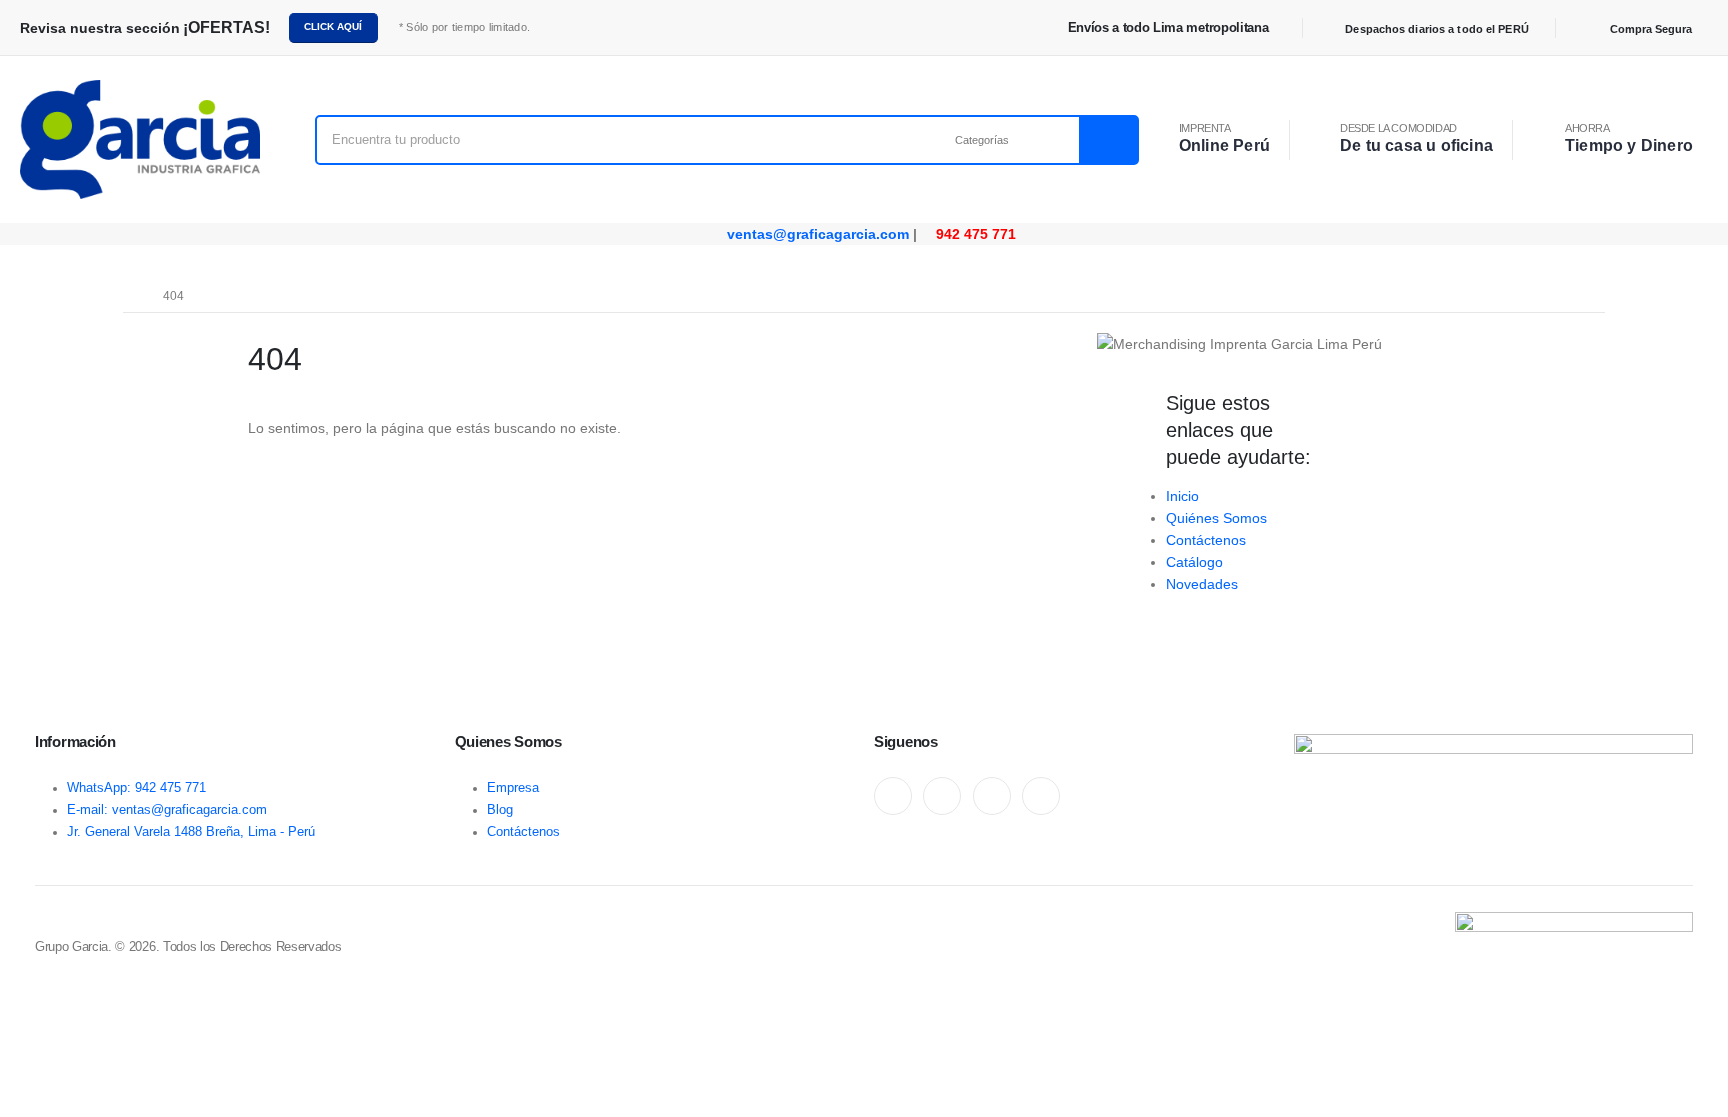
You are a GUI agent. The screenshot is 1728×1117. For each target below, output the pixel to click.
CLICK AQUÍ (333, 26)
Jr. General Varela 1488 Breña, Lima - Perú (191, 832)
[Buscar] (1108, 140)
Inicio (1182, 496)
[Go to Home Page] (129, 296)
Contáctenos (1206, 540)
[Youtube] (942, 796)
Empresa (513, 788)
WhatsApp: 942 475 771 (136, 788)
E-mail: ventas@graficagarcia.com (167, 810)
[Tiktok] (1041, 796)
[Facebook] (893, 796)
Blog (500, 810)
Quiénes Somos (1216, 518)
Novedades (1202, 584)
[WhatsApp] (992, 796)
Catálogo (1194, 562)
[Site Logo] (140, 139)
